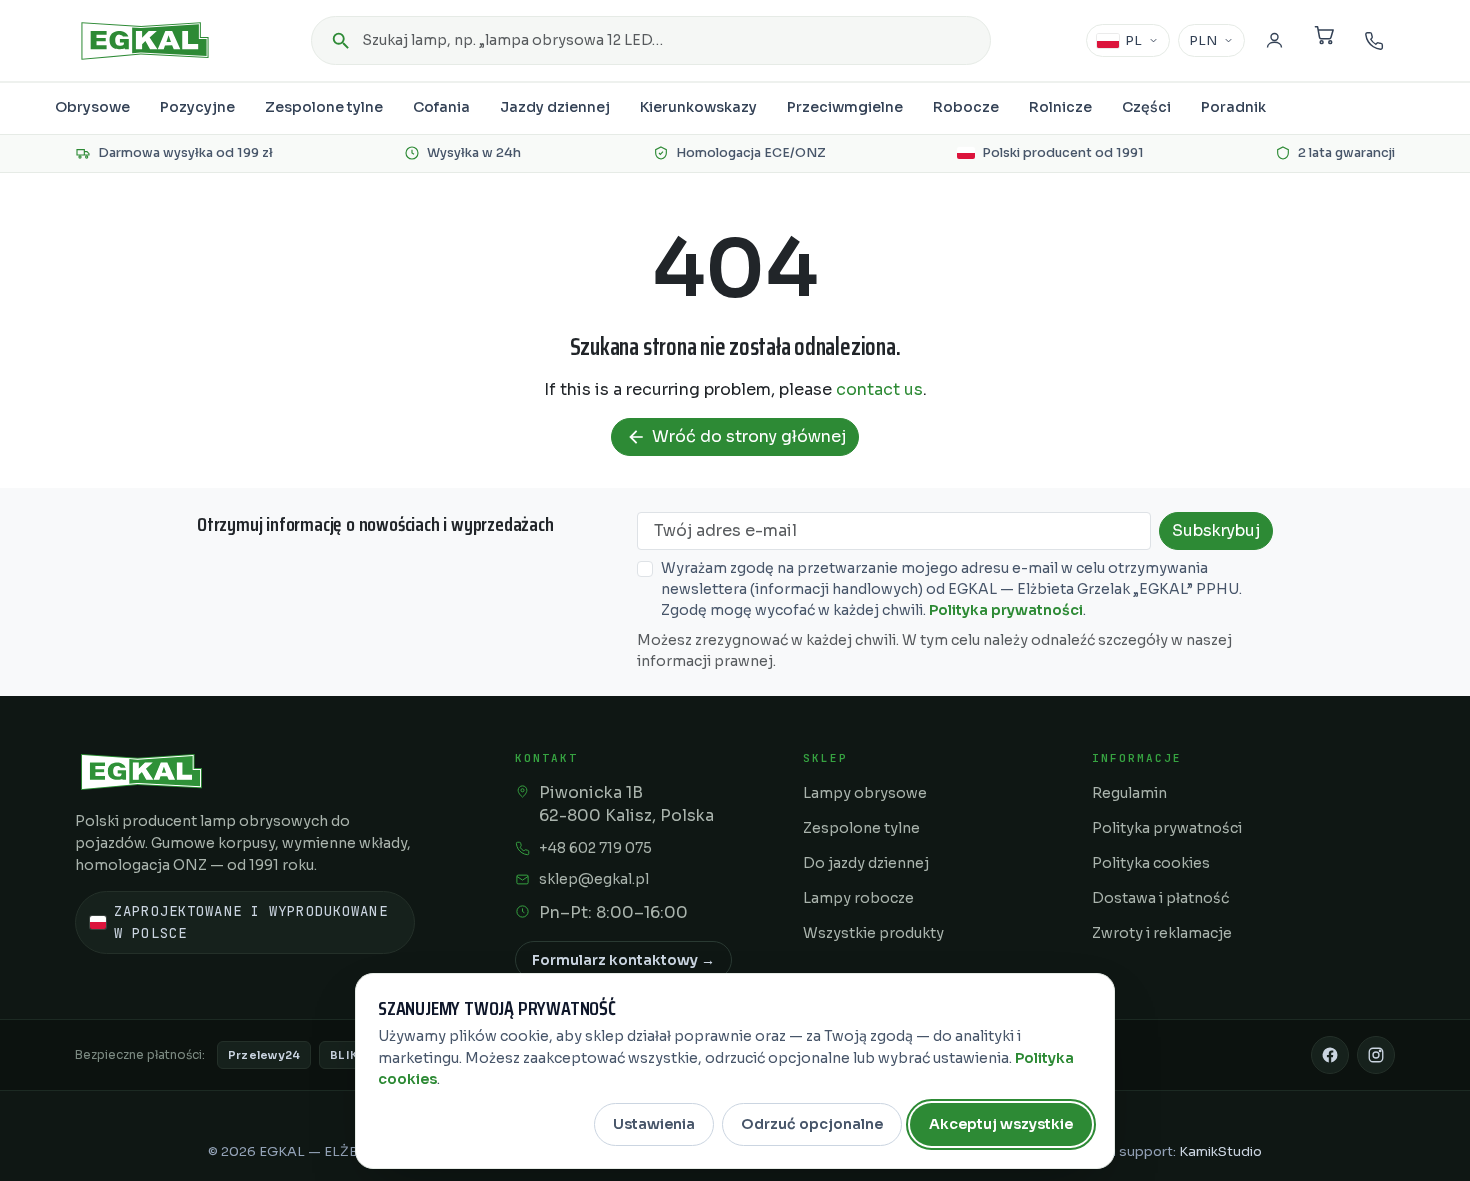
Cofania (441, 107)
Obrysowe (92, 107)
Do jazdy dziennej (866, 863)
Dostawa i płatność (1160, 898)
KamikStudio (1220, 1151)
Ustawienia (654, 1124)
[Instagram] (1376, 1055)
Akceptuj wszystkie (1001, 1124)
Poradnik (1233, 107)
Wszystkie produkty (873, 933)
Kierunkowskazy (698, 107)
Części (1146, 107)
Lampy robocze (858, 898)
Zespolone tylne (324, 107)
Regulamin (1129, 793)
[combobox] (651, 40)
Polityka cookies (1151, 863)
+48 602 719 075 (595, 848)
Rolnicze (1060, 107)
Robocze (966, 107)
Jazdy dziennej (555, 107)
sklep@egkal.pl (594, 879)
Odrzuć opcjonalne (812, 1124)
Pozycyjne (197, 107)
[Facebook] (1330, 1055)
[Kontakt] (1374, 41)
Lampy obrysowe (865, 793)
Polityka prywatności (1006, 610)
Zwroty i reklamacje (1162, 933)
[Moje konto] (1274, 41)
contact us (879, 389)
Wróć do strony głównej (736, 436)
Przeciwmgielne (845, 107)
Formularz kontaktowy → (623, 960)
